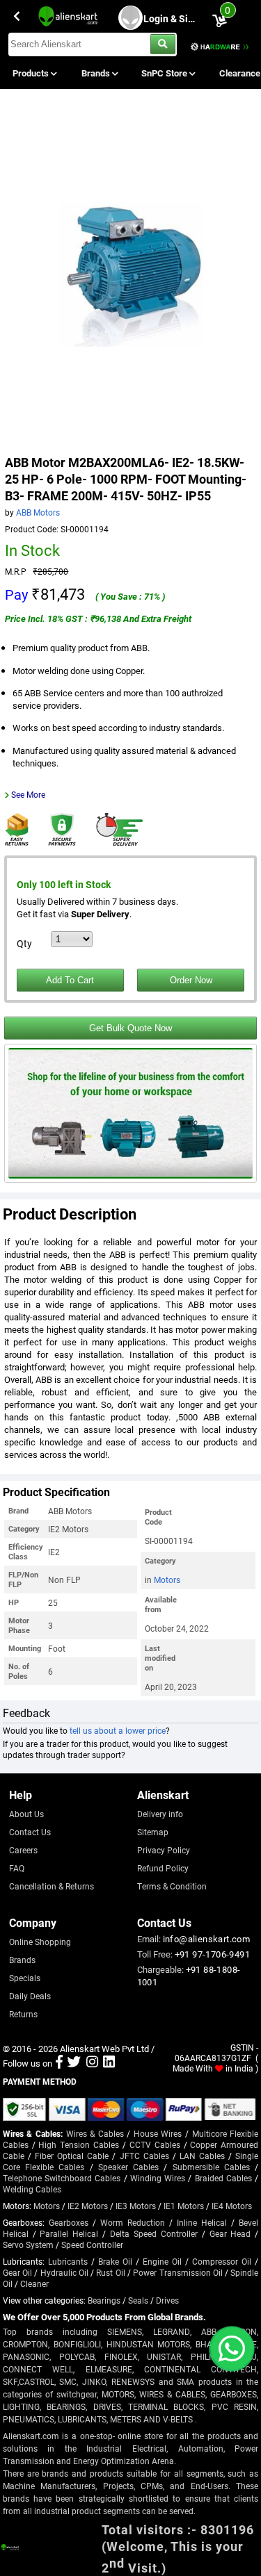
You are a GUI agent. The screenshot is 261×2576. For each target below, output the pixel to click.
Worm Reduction (133, 2222)
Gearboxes (69, 2222)
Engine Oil (162, 2261)
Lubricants (68, 2261)
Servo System (28, 2245)
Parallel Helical (69, 2233)
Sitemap (153, 1832)
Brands (97, 73)
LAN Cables (202, 2156)
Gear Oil (17, 2272)
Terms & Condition (172, 1886)
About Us (26, 1814)
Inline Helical (202, 2222)
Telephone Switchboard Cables (62, 2178)
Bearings (104, 2300)
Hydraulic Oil (64, 2272)
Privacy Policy (164, 1850)
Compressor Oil (222, 2261)
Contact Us (30, 1832)
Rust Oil (110, 2272)
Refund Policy (163, 1868)
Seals (138, 2300)
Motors (167, 1580)
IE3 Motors (136, 2206)
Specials (25, 1978)
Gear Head (230, 2233)
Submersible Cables (211, 2167)
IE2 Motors (88, 2206)
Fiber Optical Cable (72, 2156)
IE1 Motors (184, 2206)
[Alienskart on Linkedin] (109, 2063)
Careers (23, 1850)
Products (32, 73)
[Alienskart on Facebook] (59, 2063)
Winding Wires (158, 2178)
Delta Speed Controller (154, 2233)
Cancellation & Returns (52, 1886)
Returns (23, 2014)
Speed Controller (92, 2245)
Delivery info (160, 1814)
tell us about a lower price (118, 1730)
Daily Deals (30, 1996)
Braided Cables (223, 2178)
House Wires (158, 2133)
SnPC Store (165, 73)
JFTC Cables (144, 2156)
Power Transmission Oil (178, 2272)
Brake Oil (115, 2261)
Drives (167, 2300)
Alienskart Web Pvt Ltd (104, 2049)
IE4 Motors (232, 2206)
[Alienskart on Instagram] (92, 2063)
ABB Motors (38, 512)
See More (28, 794)
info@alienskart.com (207, 1939)
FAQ (17, 1868)
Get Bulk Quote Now (130, 1028)
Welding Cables (32, 2189)
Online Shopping (40, 1942)
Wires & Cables (95, 2133)
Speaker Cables (128, 2167)
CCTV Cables (155, 2144)
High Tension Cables (79, 2144)
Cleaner (34, 2283)
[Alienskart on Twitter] (74, 2063)
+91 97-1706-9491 (212, 1954)
